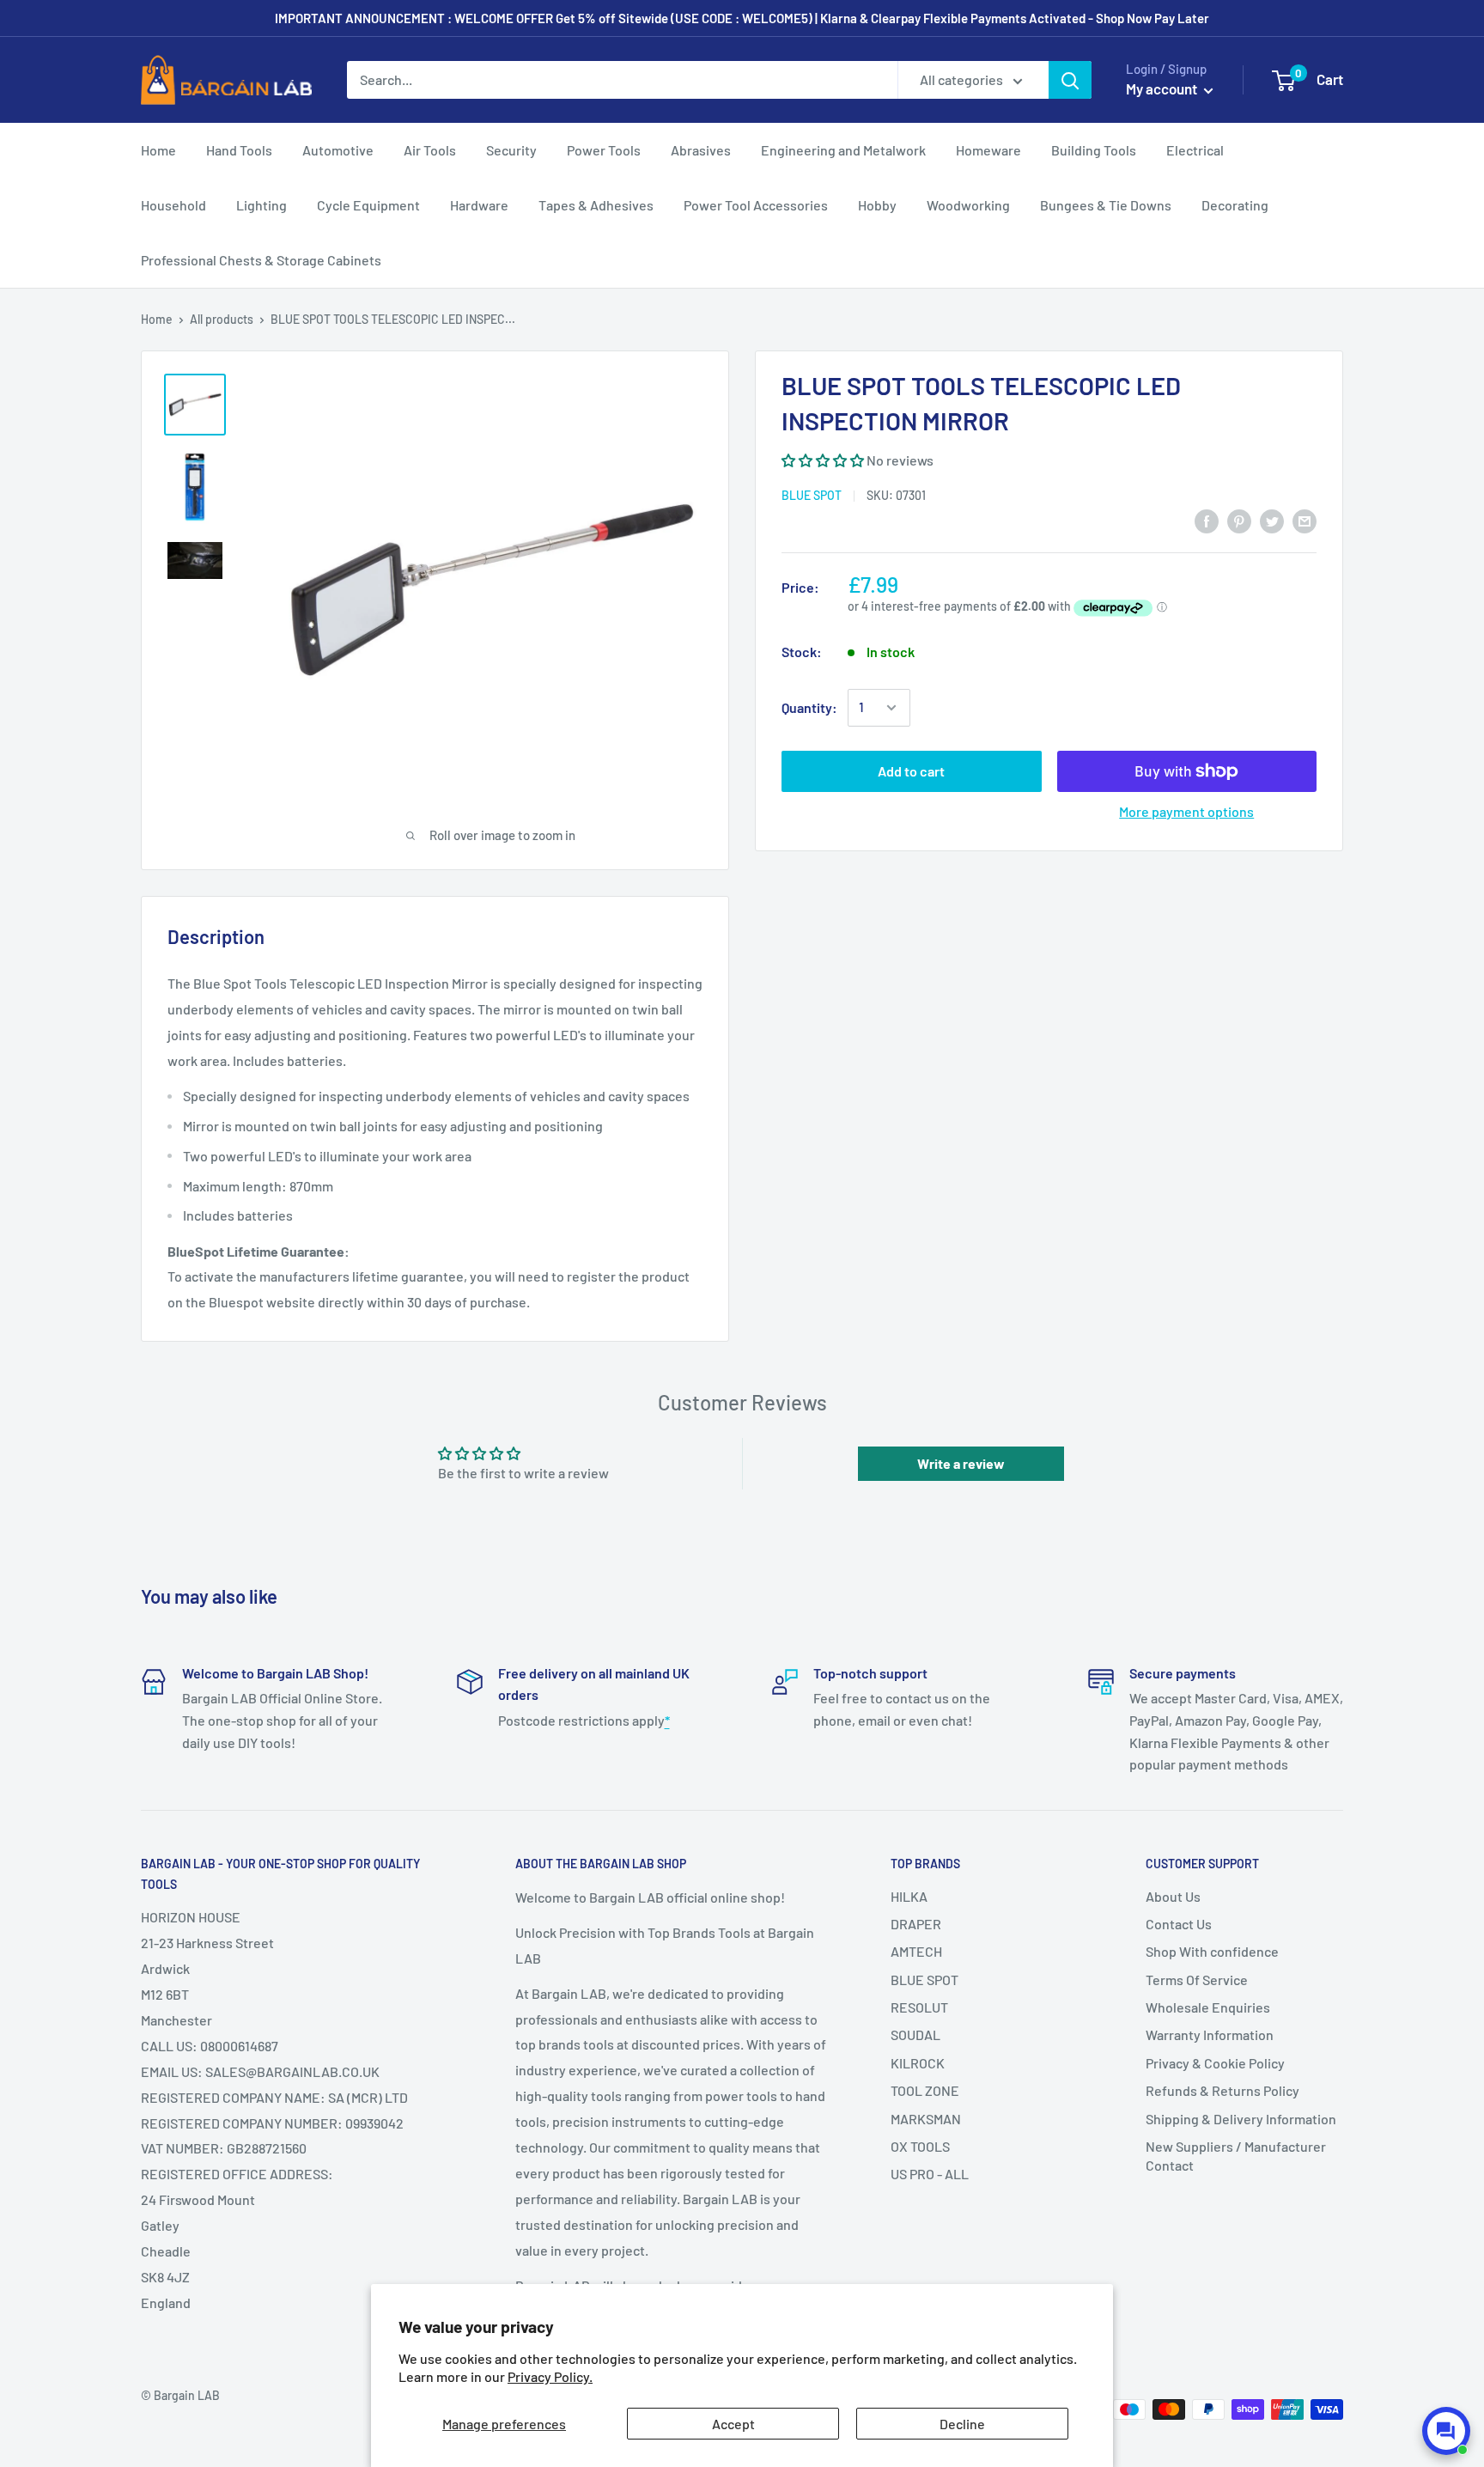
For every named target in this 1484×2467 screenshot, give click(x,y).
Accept (733, 2424)
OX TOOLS (920, 2146)
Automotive (338, 150)
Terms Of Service (1197, 1980)
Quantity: (809, 707)
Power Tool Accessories (756, 205)
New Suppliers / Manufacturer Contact (1236, 2156)
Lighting (262, 205)
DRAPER (916, 1924)
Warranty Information (1210, 2035)
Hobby (877, 205)
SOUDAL (915, 2035)
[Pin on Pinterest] (1239, 521)
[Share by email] (1305, 521)
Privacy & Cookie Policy (1215, 2063)
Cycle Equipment (368, 205)
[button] (823, 460)
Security (511, 150)
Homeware (988, 150)
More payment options (1186, 811)
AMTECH (916, 1951)
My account (1163, 88)
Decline (962, 2424)
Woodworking (968, 205)
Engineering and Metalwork (843, 150)
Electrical (1195, 150)
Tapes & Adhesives (596, 205)
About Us (1173, 1896)
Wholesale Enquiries (1208, 2007)
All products (222, 319)
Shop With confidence (1212, 1951)
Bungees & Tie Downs (1106, 205)
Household (173, 205)
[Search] (1070, 80)
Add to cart (911, 771)
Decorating (1235, 205)
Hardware (479, 205)
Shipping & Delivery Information (1241, 2119)
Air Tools (430, 150)
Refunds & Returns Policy (1222, 2090)
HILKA (909, 1896)
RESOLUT (919, 2007)
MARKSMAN (926, 2119)
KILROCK (918, 2063)
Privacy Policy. (550, 2376)
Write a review (961, 1463)
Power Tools (604, 150)
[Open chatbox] (1446, 2431)
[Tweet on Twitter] (1272, 521)
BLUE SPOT (812, 495)
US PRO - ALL (930, 2174)
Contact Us (1179, 1924)
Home (158, 150)
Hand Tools (239, 150)
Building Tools (1094, 150)
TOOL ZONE (925, 2090)
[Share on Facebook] (1207, 521)
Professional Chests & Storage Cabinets (261, 260)
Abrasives (701, 150)
